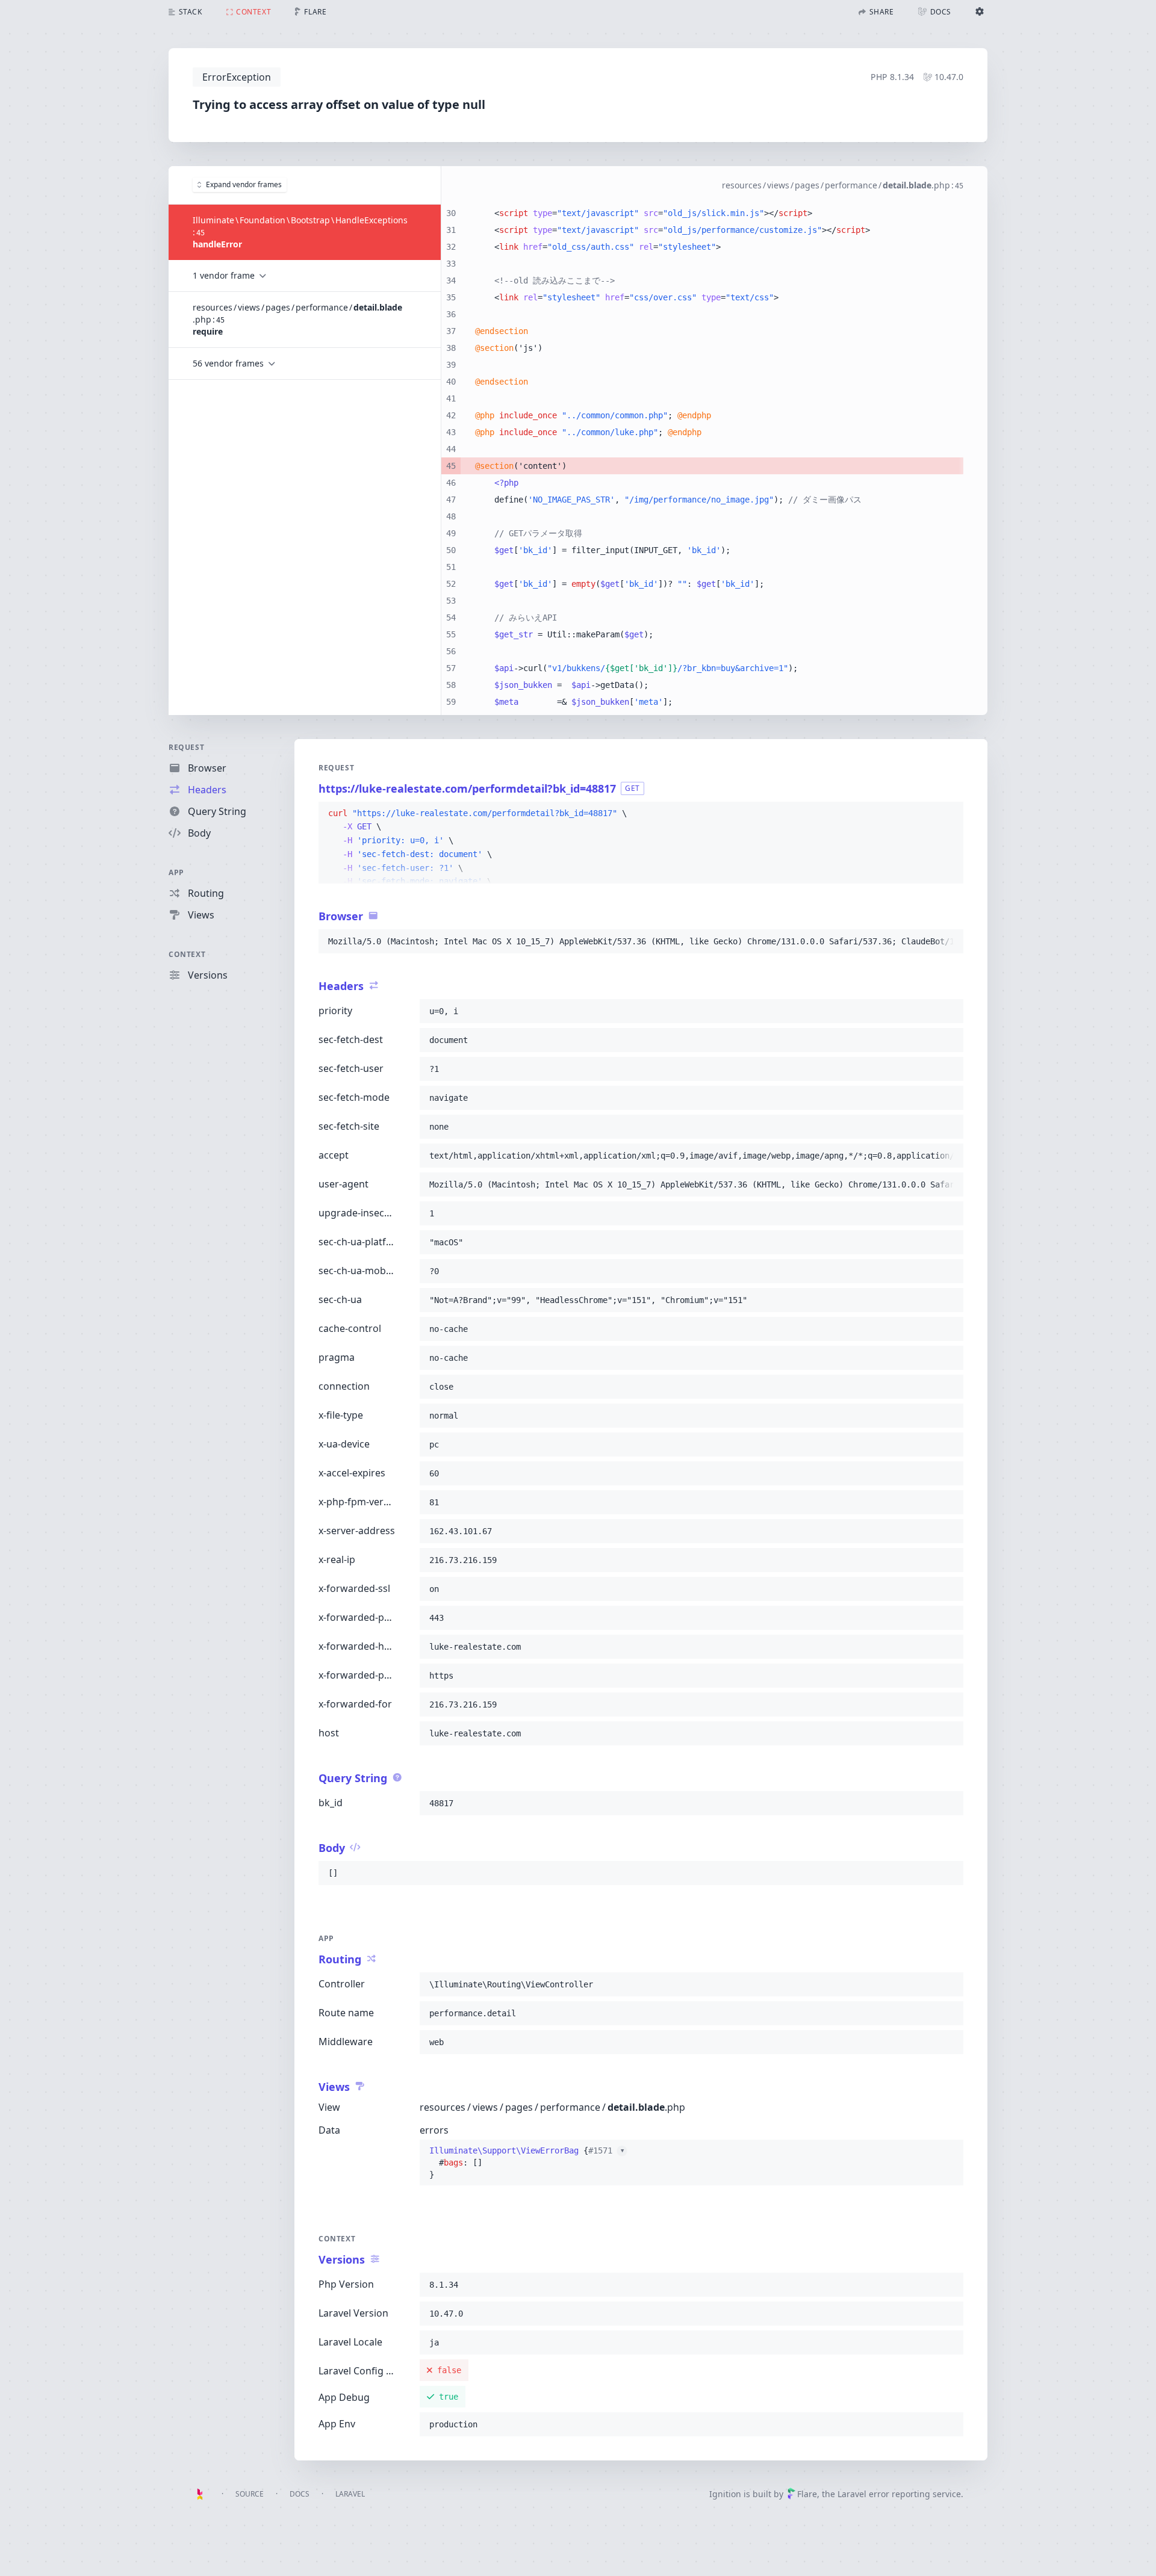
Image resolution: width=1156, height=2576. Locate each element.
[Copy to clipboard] (949, 814)
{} (527, 2163)
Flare (807, 2494)
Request (186, 747)
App (176, 872)
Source (250, 2494)
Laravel (350, 2494)
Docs (300, 2494)
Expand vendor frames (244, 184)
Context (187, 954)
